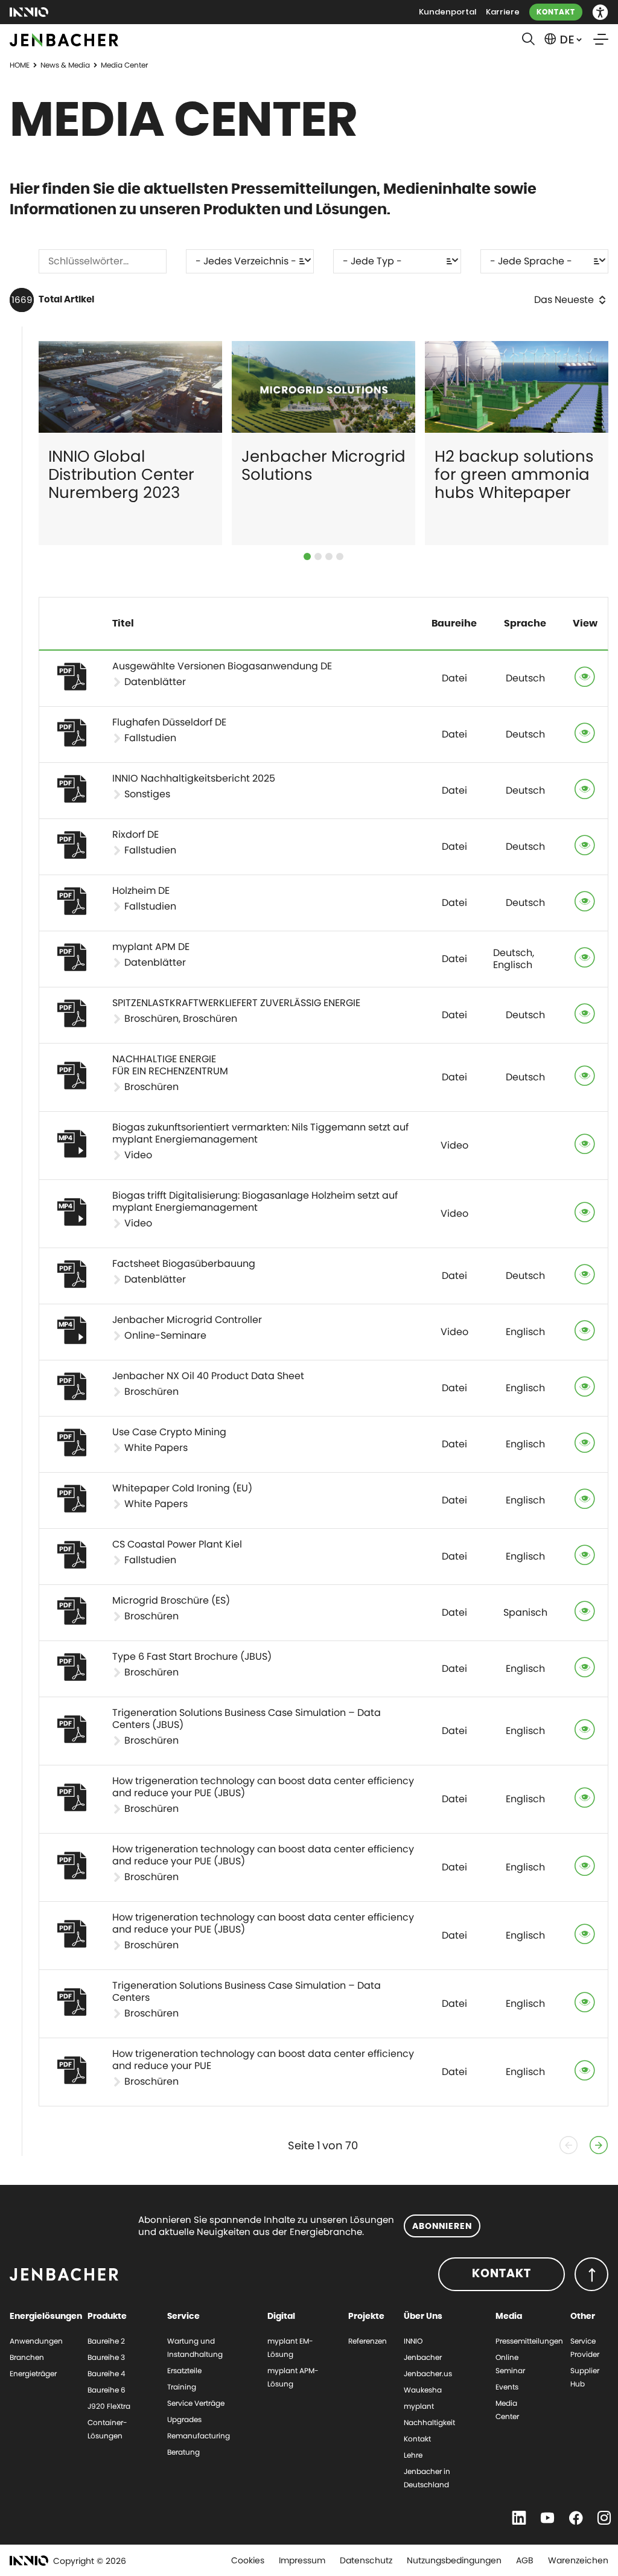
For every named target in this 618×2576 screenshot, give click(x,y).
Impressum (302, 2560)
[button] (600, 12)
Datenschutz (366, 2560)
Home (20, 65)
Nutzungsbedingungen (454, 2560)
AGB (525, 2560)
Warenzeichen (578, 2560)
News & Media (65, 65)
